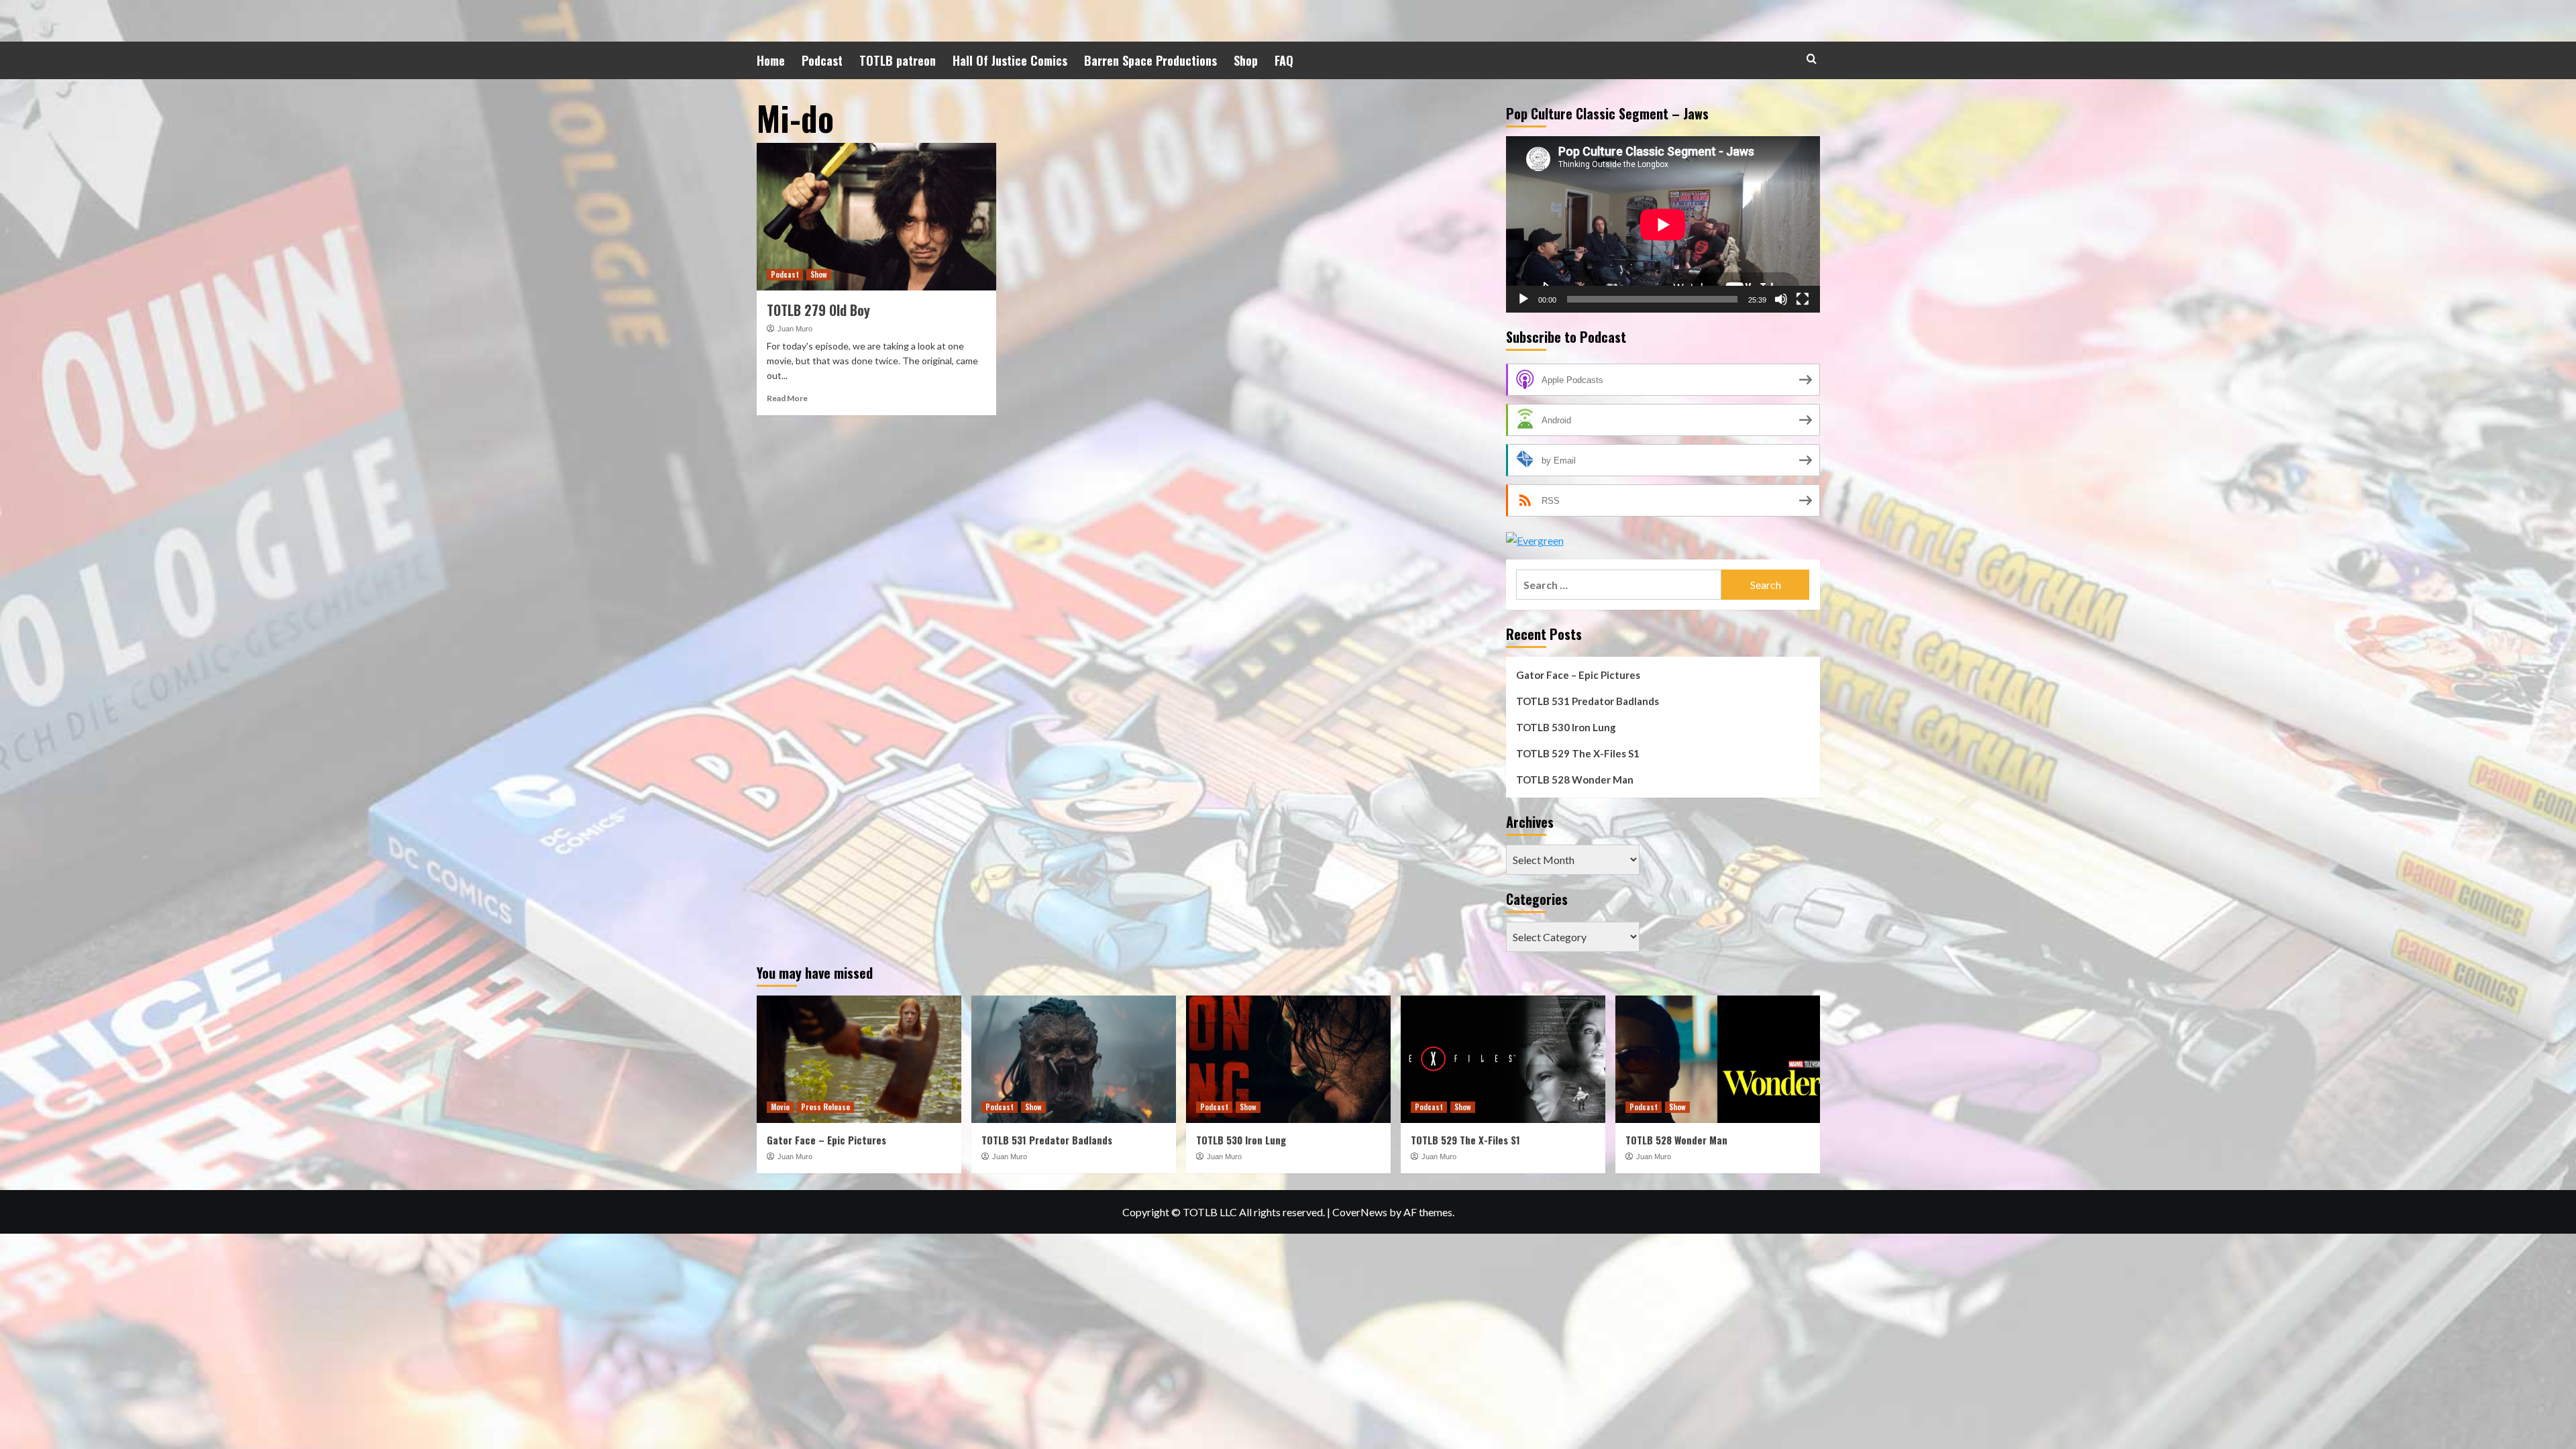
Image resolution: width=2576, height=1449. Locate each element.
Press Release (825, 1107)
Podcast (822, 60)
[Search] (1812, 59)
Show (819, 274)
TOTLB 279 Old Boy (818, 310)
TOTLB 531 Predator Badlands (1588, 701)
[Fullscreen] (1803, 299)
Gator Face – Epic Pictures (1578, 675)
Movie (780, 1107)
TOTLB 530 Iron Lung (1566, 727)
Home (771, 60)
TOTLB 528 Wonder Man (1575, 780)
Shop (1246, 60)
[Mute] (1781, 299)
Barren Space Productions (1150, 60)
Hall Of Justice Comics (1010, 60)
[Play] (1523, 299)
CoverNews (1360, 1212)
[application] (1663, 224)
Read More (787, 398)
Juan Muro (795, 329)
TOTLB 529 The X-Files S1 (1578, 753)
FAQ (1284, 60)
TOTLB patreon (898, 60)
